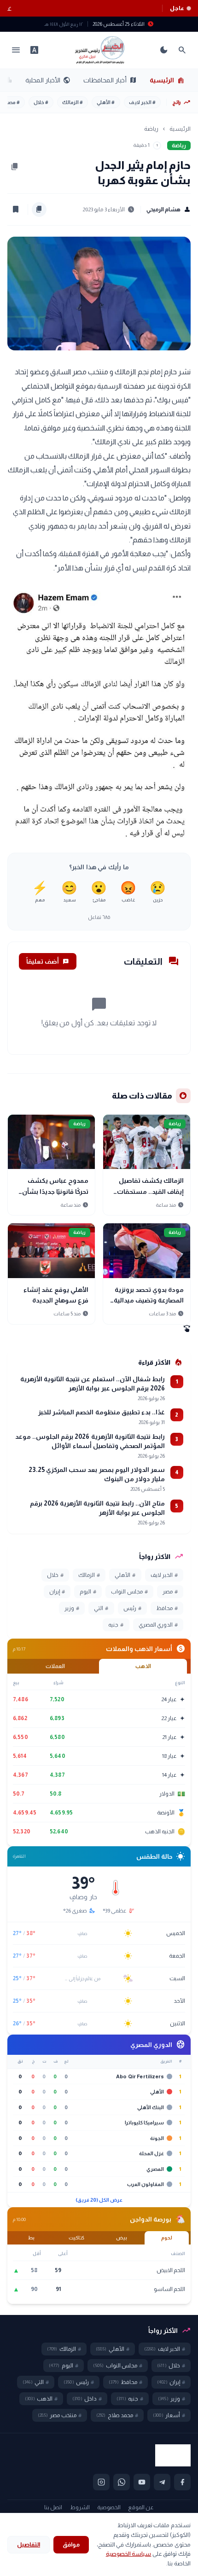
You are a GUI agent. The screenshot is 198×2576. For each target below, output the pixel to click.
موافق (71, 2544)
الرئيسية (167, 80)
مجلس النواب (129, 1592)
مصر (13, 102)
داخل (87, 2399)
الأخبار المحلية (48, 80)
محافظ (167, 1608)
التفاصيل (29, 2544)
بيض (122, 2238)
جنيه (116, 1625)
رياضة (151, 129)
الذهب (143, 1666)
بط (31, 2238)
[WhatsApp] (122, 2482)
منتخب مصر (60, 2415)
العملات (55, 1666)
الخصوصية (109, 2507)
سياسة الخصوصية (129, 2554)
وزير (72, 1608)
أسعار (169, 2415)
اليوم (88, 1592)
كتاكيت (76, 2238)
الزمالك (73, 102)
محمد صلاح (117, 2415)
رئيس (132, 1608)
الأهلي (106, 102)
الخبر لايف (142, 102)
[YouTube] (142, 2482)
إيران (57, 1592)
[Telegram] (162, 2482)
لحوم (167, 2238)
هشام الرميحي (169, 209)
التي (101, 1608)
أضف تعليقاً (48, 961)
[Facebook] (182, 2482)
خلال (41, 102)
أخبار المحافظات (110, 80)
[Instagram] (101, 2482)
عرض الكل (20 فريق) (99, 2200)
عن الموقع (141, 2507)
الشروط (80, 2507)
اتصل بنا (53, 2507)
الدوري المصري (158, 1625)
